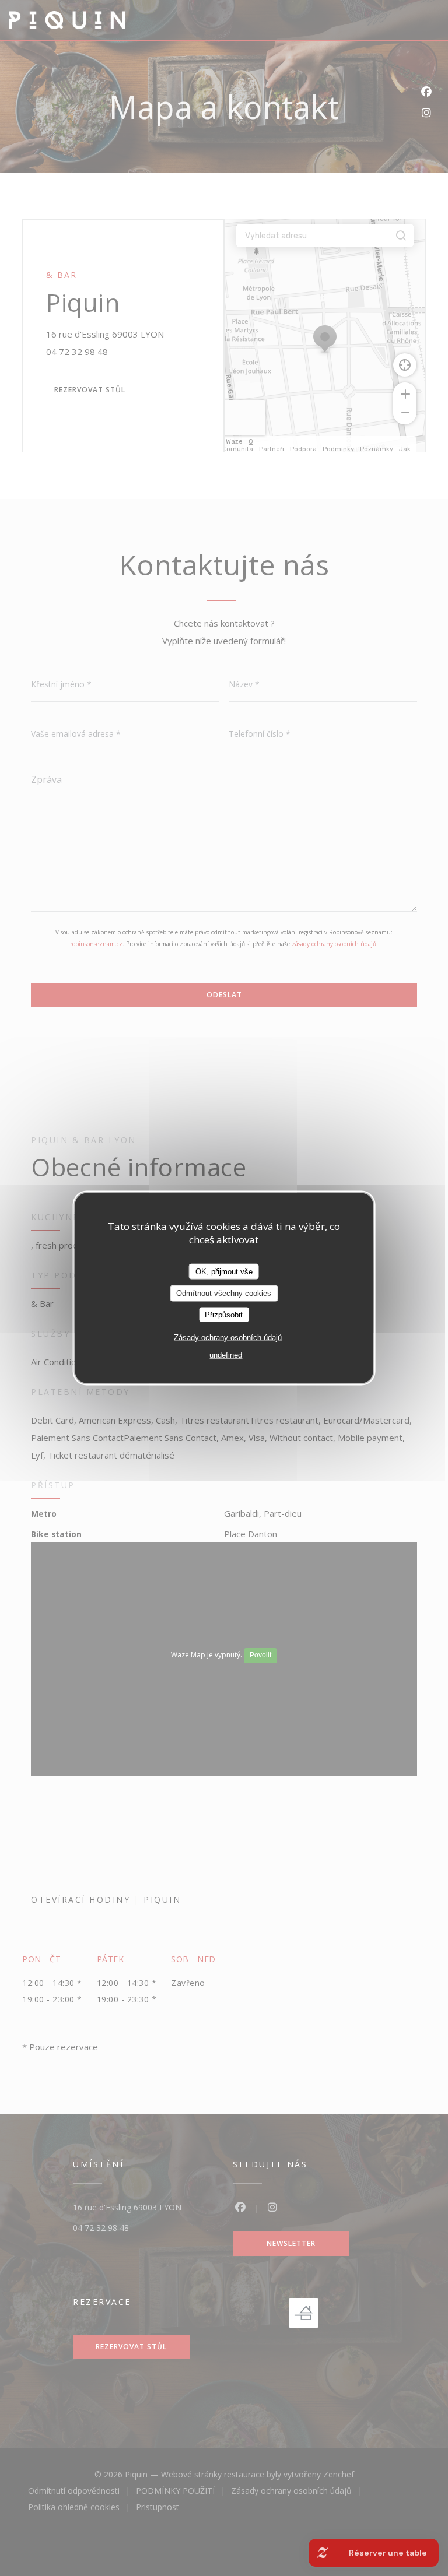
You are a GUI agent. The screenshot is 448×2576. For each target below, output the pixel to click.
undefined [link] (226, 1355)
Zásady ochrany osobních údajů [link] (228, 1338)
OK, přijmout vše (224, 1271)
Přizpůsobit (224, 1314)
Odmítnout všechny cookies (224, 1293)
